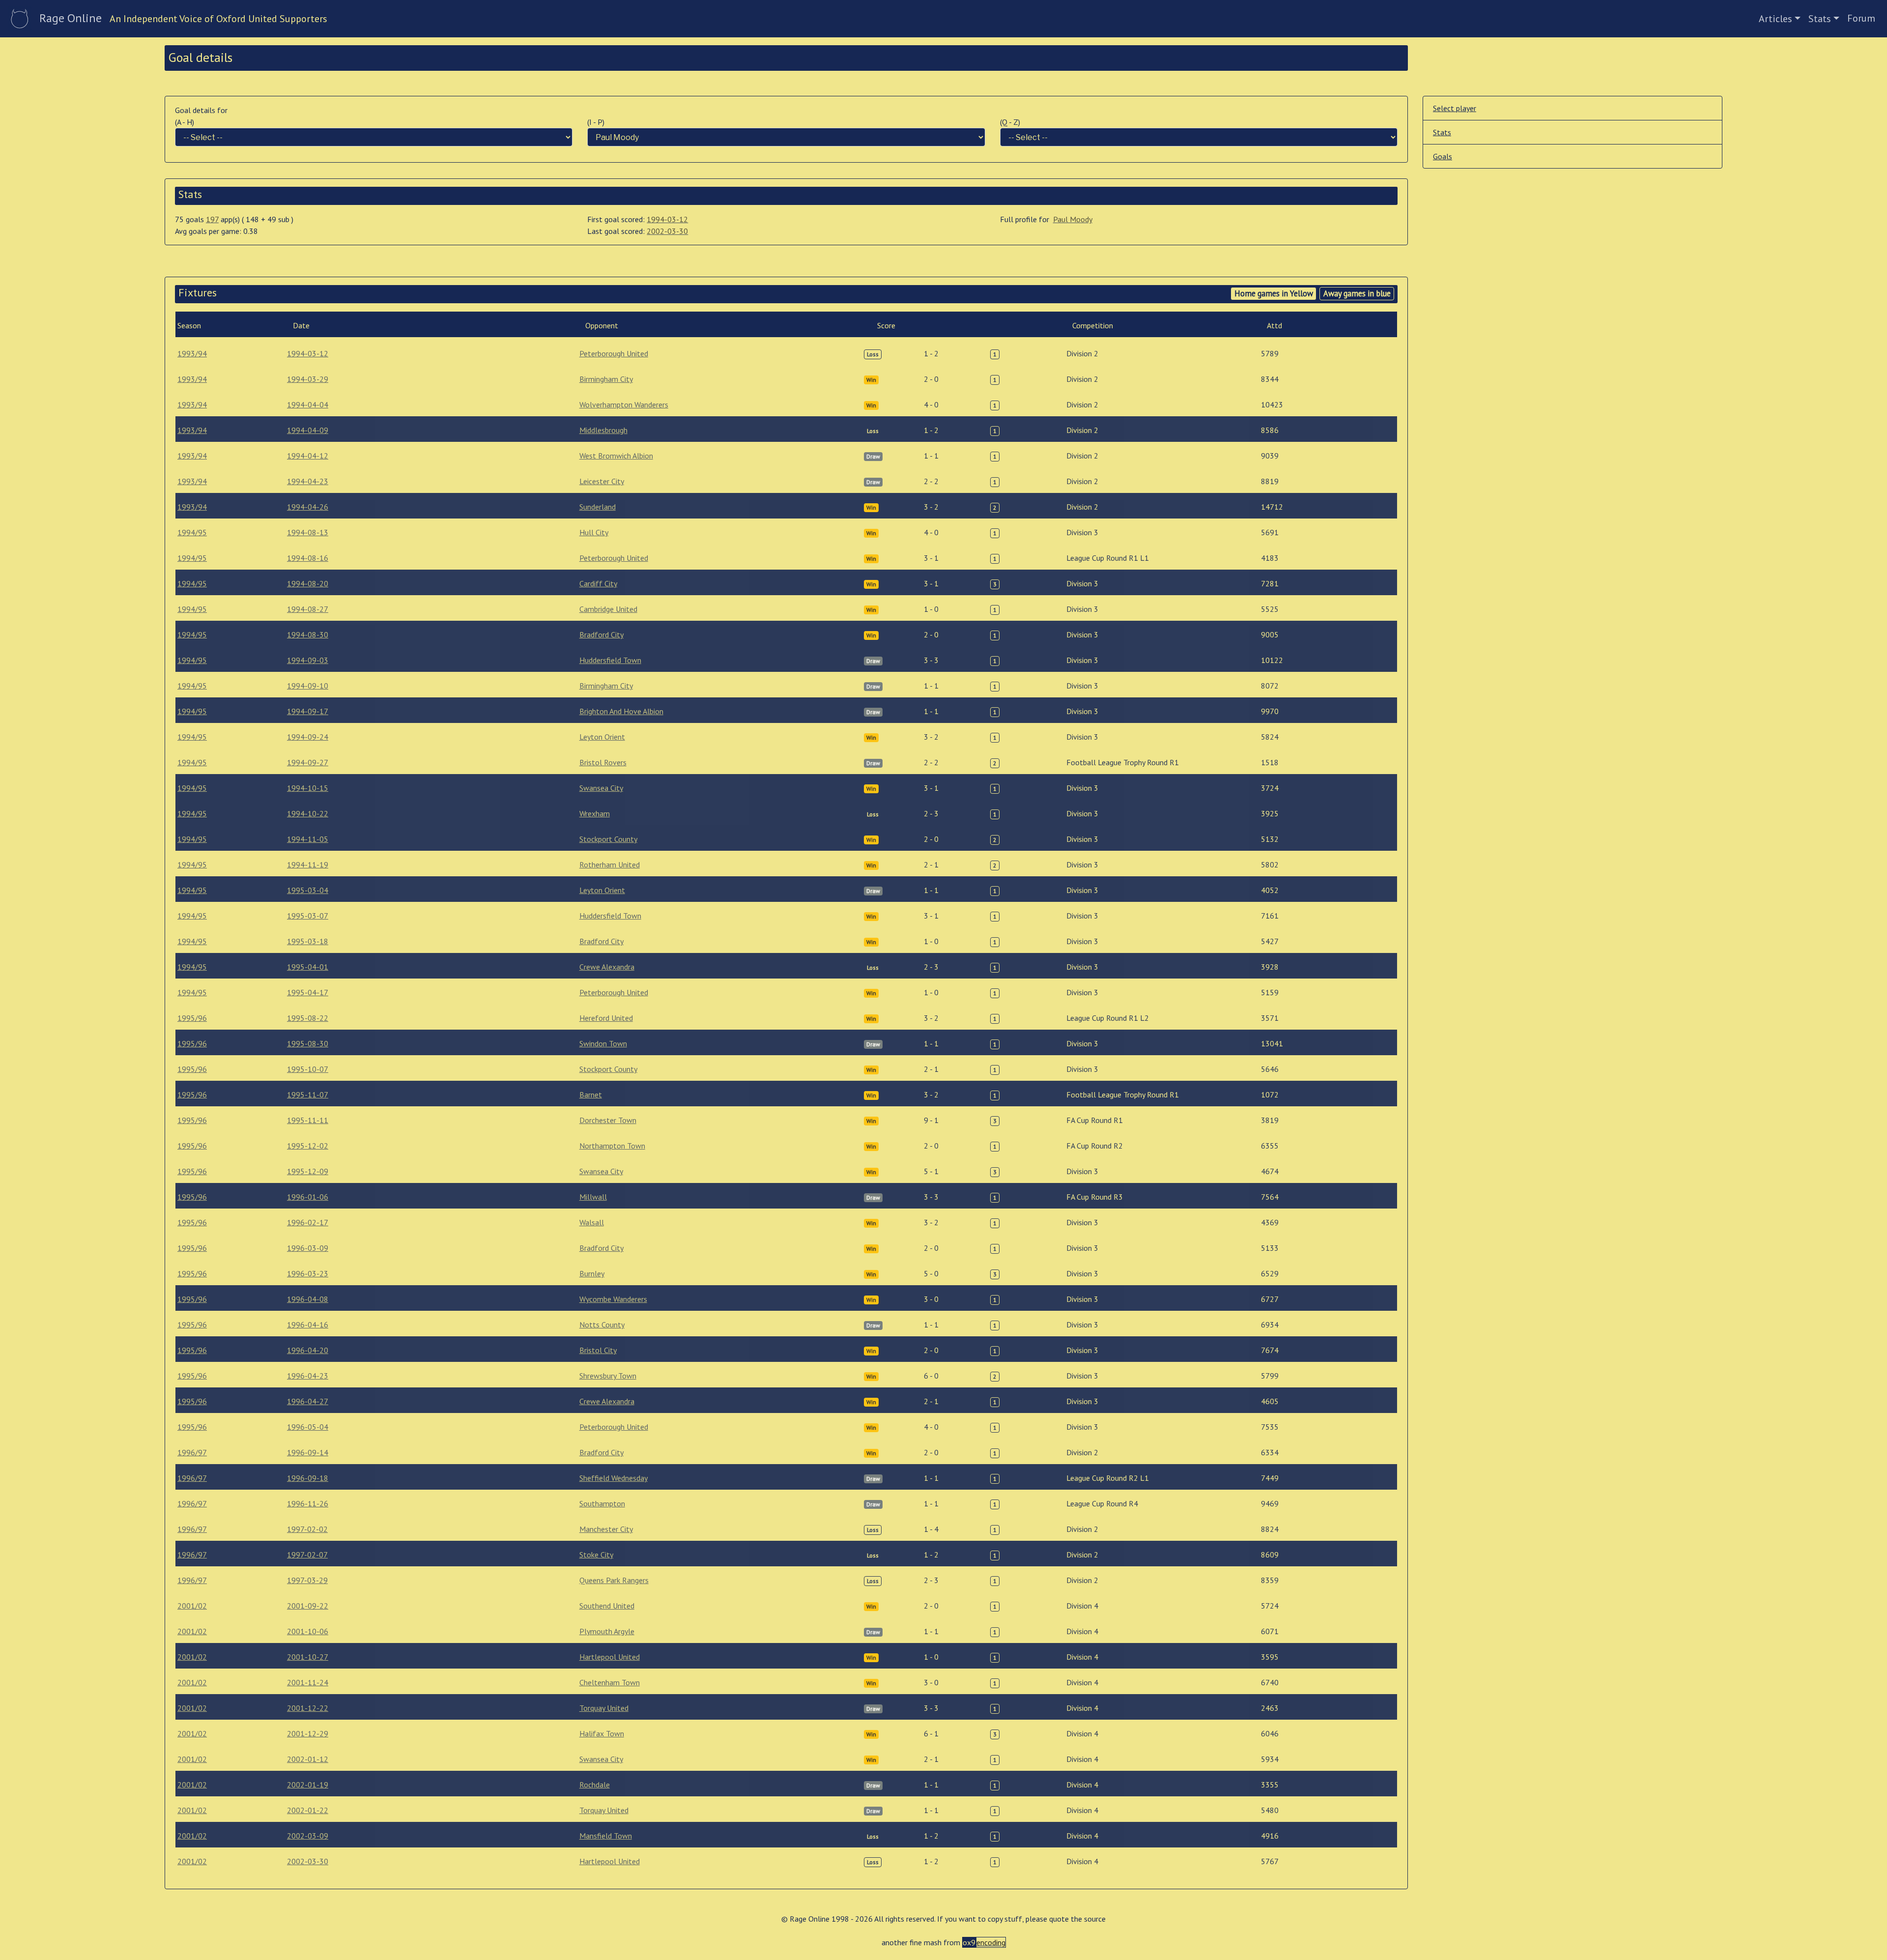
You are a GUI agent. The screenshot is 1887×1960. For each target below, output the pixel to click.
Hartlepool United (610, 1657)
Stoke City (596, 1555)
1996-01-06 (308, 1197)
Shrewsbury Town (608, 1376)
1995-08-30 (308, 1043)
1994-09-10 (308, 686)
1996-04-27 (308, 1401)
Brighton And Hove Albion (621, 711)
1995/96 (192, 1018)
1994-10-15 (308, 788)
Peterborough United (614, 353)
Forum (1861, 18)
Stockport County (608, 839)
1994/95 (192, 532)
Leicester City (602, 481)
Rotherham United (610, 865)
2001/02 (192, 1606)
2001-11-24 (308, 1682)
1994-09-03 (308, 660)
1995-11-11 (308, 1120)
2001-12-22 (308, 1708)
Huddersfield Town (610, 660)
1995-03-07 (308, 916)
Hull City (594, 532)
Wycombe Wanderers (613, 1299)
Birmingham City (606, 379)
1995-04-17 (308, 992)
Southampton (602, 1503)
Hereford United (606, 1018)
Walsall (592, 1222)
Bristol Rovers (603, 762)
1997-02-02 (307, 1529)
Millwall (593, 1197)
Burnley (592, 1273)
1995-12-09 (308, 1171)
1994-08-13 (308, 532)
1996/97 (192, 1452)
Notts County (602, 1325)
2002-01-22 (308, 1810)
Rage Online (71, 18)
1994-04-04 (308, 404)
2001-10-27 (308, 1657)
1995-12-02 (308, 1146)
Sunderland (598, 507)
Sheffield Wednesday (614, 1478)
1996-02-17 (308, 1222)
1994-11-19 (308, 865)
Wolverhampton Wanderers (624, 404)
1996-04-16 (308, 1325)
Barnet (591, 1095)
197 (212, 219)
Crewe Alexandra (607, 967)
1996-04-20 (308, 1350)
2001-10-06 (308, 1631)
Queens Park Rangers (614, 1580)
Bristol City (598, 1350)
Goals (1443, 156)
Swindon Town (603, 1043)
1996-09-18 (308, 1478)
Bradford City (601, 634)
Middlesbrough (603, 430)
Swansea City (601, 788)
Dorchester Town (608, 1120)
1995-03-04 (308, 890)
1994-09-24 (308, 737)
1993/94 (192, 353)
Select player (1455, 108)
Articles (1775, 19)
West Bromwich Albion (616, 456)
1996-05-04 (308, 1427)
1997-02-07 (307, 1555)
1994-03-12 (667, 219)
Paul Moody (1073, 219)
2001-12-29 (308, 1733)
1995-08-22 (308, 1018)
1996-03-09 (308, 1248)
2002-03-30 (667, 231)
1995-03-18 (308, 941)
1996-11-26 (308, 1503)
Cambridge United (608, 609)
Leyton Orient (602, 737)
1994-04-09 (308, 430)
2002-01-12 (308, 1759)
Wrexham (595, 813)
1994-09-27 (308, 762)
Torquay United (604, 1708)
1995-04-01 (308, 967)
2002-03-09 (308, 1836)
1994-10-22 (308, 813)
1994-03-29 (308, 379)
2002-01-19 (308, 1785)
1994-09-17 (308, 711)
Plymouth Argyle (607, 1631)
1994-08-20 (308, 583)
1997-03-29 (307, 1580)
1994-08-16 (308, 558)
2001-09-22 (308, 1606)
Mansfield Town (606, 1836)
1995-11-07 (308, 1095)
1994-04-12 (308, 456)
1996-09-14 (308, 1452)
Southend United (607, 1606)
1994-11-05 (308, 839)
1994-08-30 (308, 634)
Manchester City (606, 1529)
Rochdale (595, 1785)
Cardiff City (598, 583)
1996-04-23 (308, 1376)
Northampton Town (612, 1146)
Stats (1820, 19)
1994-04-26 (308, 507)
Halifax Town (602, 1733)
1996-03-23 (308, 1273)
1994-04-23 (308, 481)
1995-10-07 (308, 1069)
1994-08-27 (308, 609)
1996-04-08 (308, 1299)
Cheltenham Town (610, 1682)
